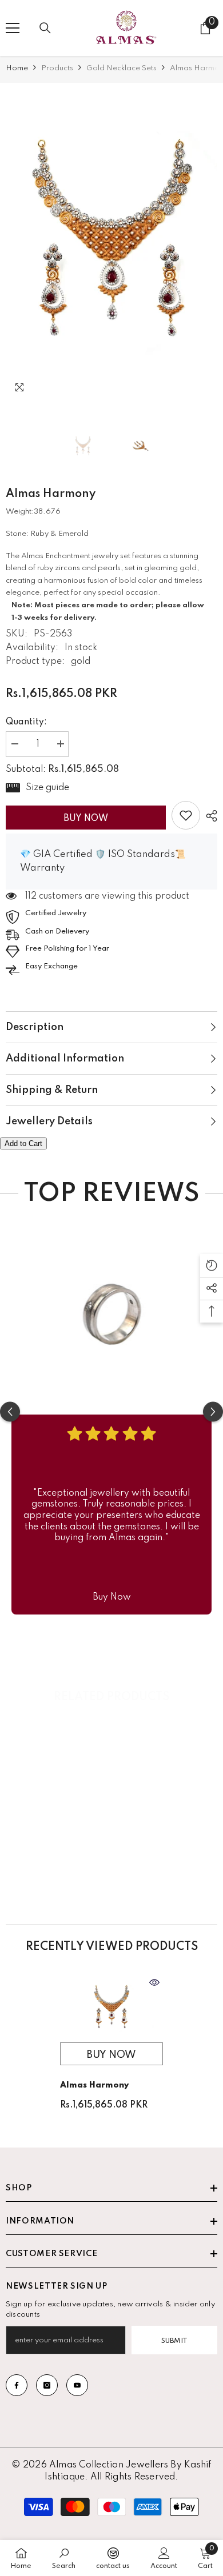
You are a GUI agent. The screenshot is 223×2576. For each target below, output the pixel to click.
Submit (174, 2341)
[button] (185, 390)
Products (57, 68)
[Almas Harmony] (111, 2008)
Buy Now (86, 819)
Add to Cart (23, 1143)
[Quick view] (154, 1982)
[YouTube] (77, 2385)
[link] (186, 815)
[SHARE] (209, 816)
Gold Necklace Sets (122, 68)
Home (17, 68)
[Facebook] (17, 2385)
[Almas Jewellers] (111, 1309)
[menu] (13, 28)
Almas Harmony (94, 2085)
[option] (111, 245)
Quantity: (26, 722)
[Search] (45, 28)
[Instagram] (47, 2385)
